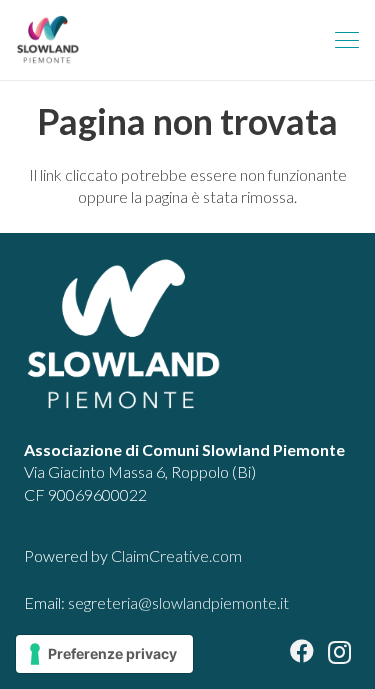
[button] (347, 40)
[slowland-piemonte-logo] (48, 40)
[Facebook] (302, 651)
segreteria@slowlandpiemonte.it (178, 602)
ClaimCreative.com (176, 555)
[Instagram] (339, 652)
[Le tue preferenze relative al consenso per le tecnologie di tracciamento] (104, 654)
